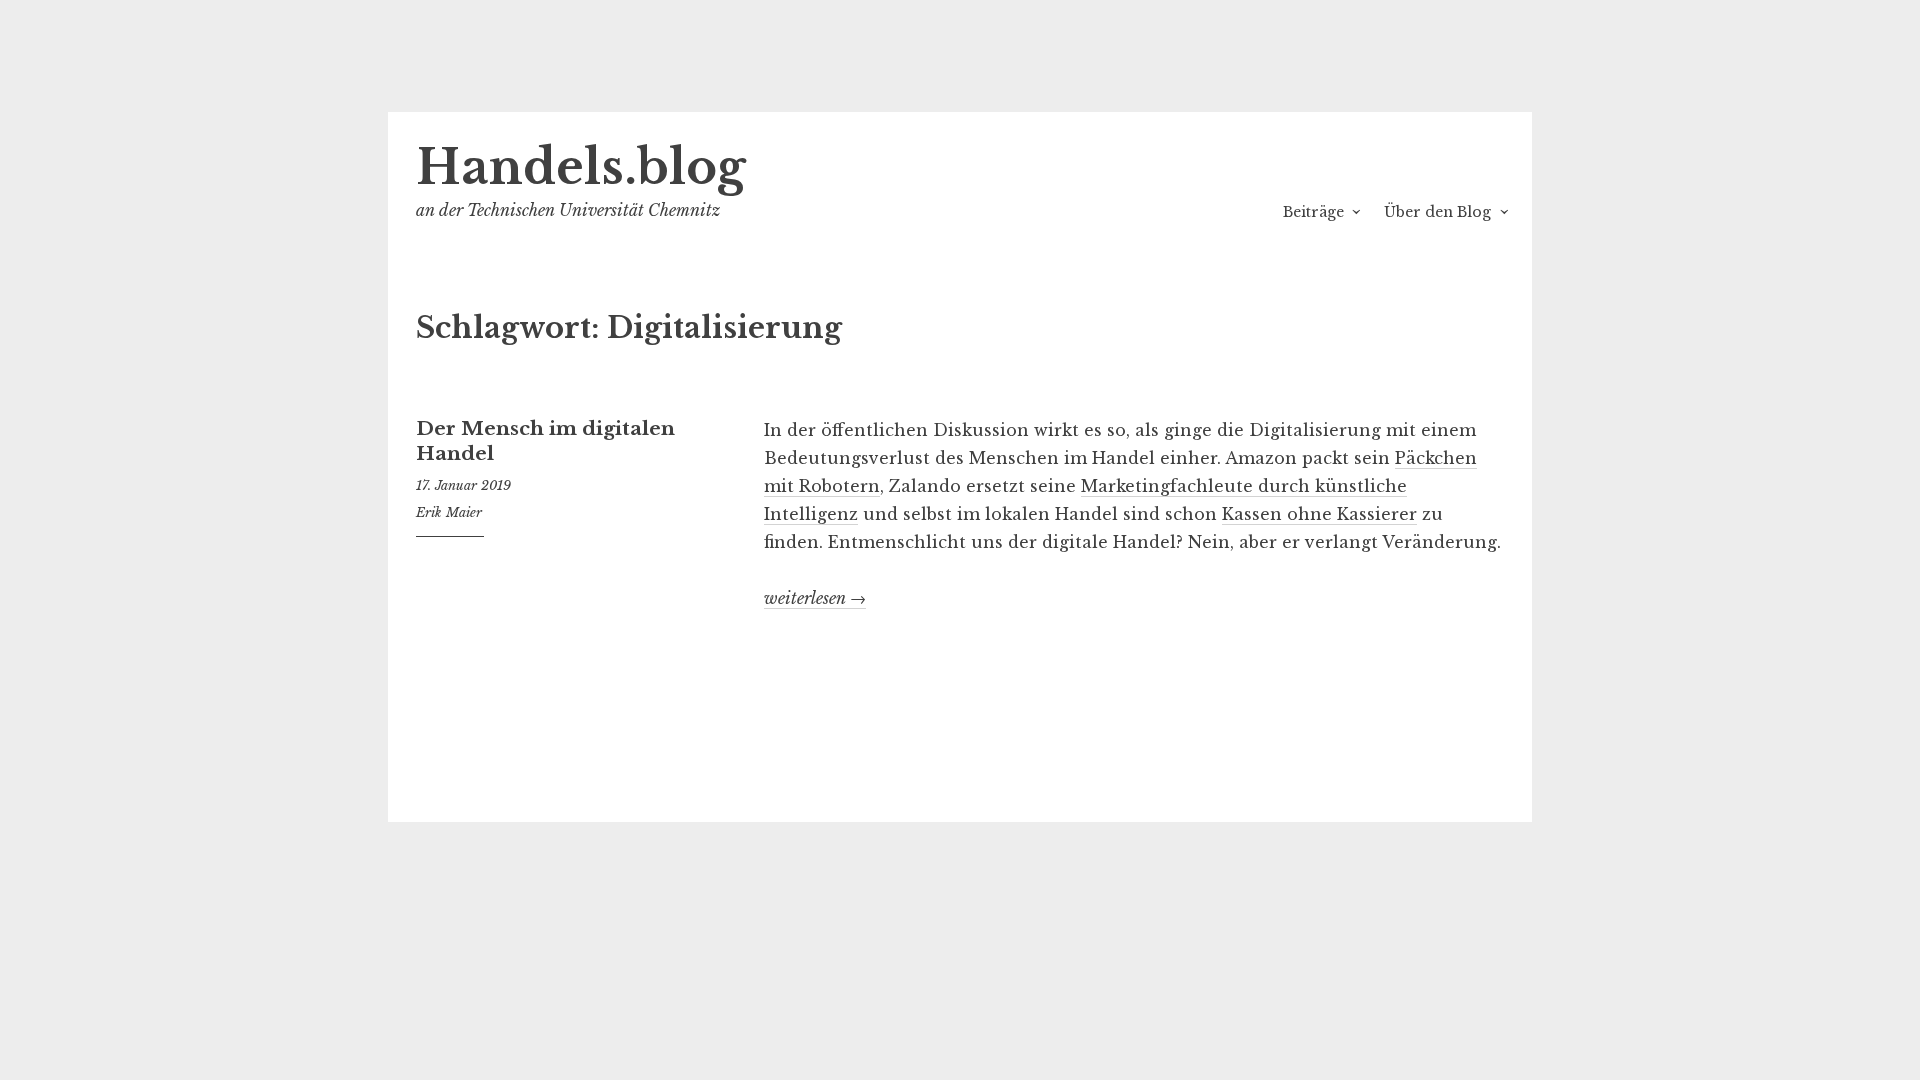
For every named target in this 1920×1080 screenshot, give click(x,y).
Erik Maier (449, 512)
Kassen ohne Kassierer (1319, 514)
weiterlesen (815, 598)
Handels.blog (581, 167)
